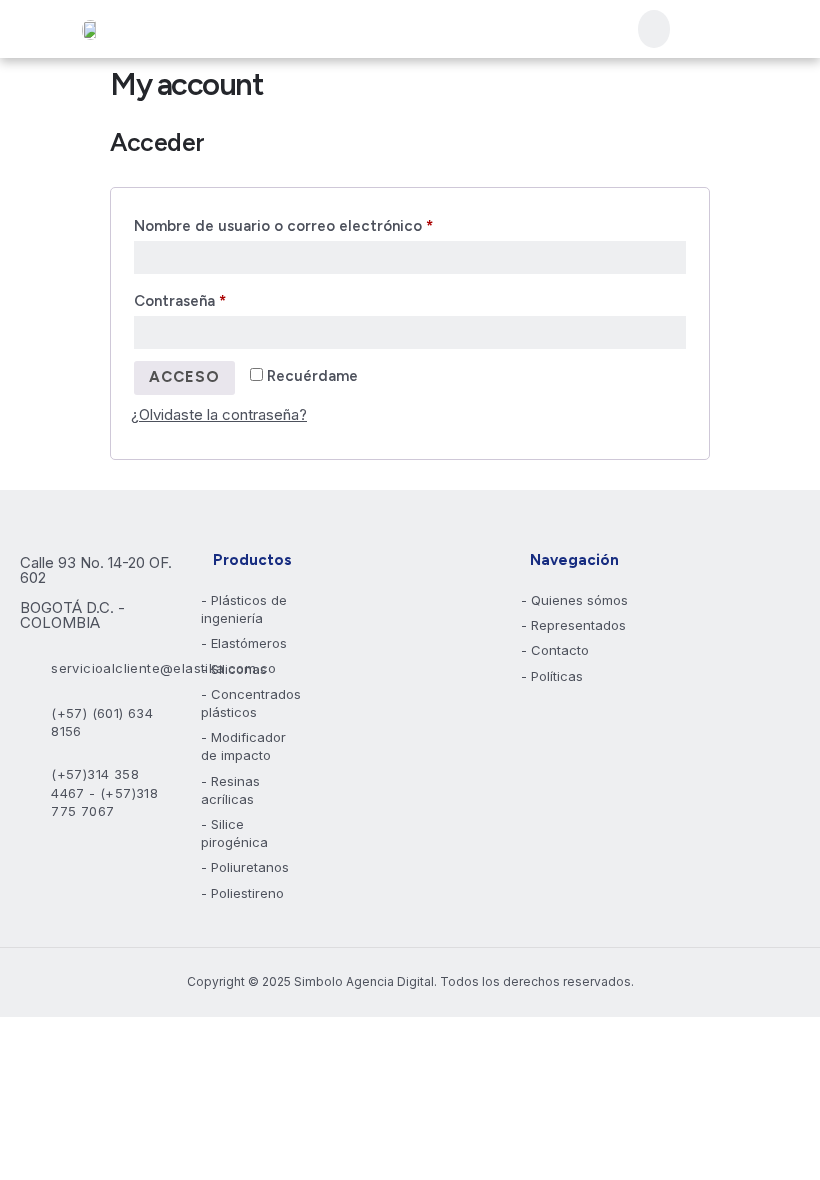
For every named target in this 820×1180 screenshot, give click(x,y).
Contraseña (220, 298)
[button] (654, 29)
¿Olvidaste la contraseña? (219, 414)
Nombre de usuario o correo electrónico (324, 223)
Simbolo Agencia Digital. (365, 981)
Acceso (184, 377)
